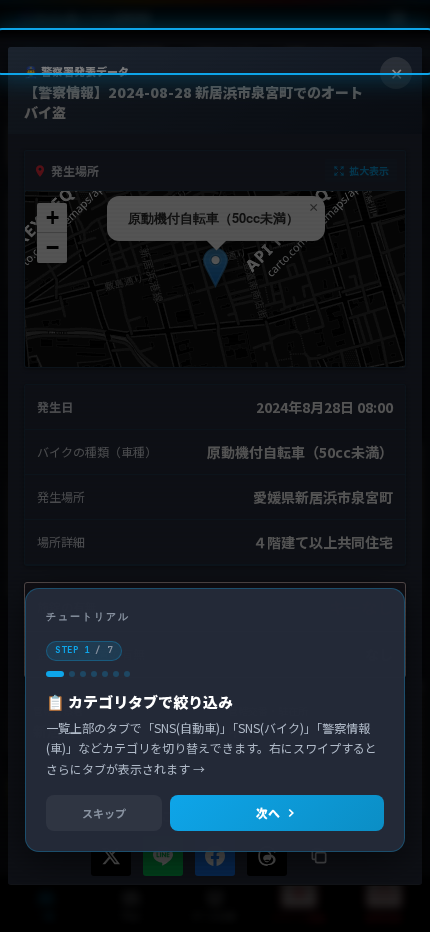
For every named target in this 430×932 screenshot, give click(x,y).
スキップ (104, 813)
